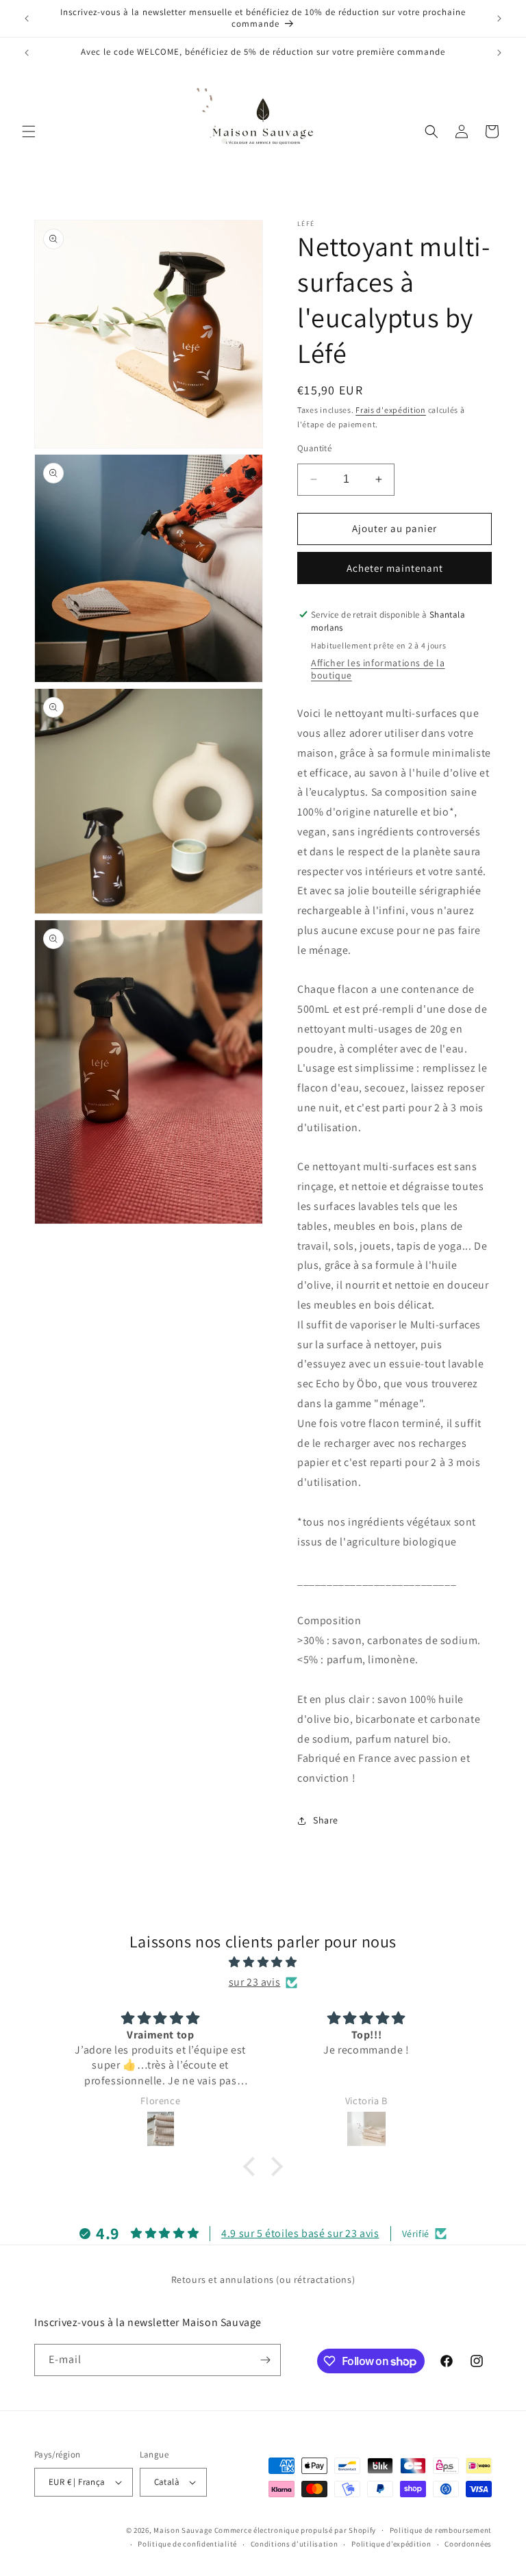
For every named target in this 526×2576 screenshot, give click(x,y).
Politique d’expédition (391, 2544)
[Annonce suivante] (499, 18)
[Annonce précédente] (27, 18)
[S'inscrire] (265, 2360)
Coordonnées (468, 2544)
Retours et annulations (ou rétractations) (263, 2280)
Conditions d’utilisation (295, 2544)
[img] (263, 1962)
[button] (29, 131)
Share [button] (326, 1820)
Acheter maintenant (395, 568)
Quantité (314, 448)
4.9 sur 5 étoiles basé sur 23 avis (300, 2233)
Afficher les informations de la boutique (378, 669)
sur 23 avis (255, 1982)
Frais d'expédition (391, 410)
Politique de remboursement (441, 2530)
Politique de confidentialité (187, 2544)
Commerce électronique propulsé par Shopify (295, 2530)
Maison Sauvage (183, 2530)
